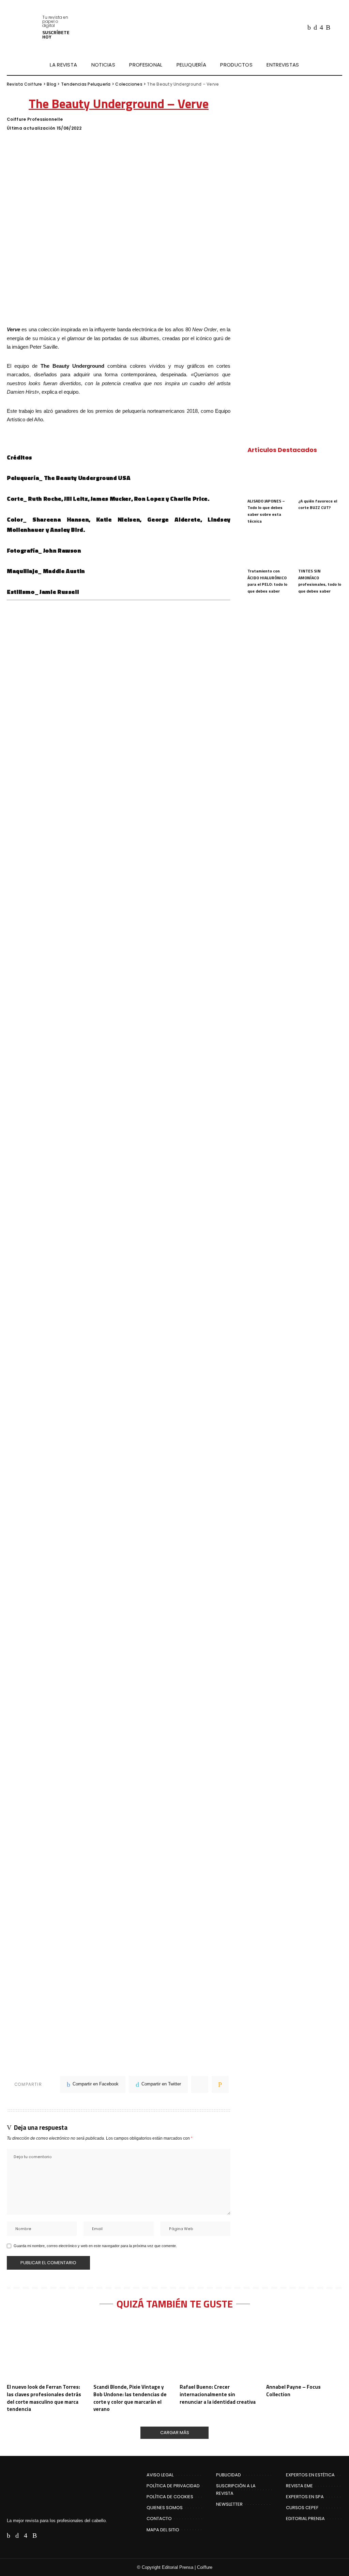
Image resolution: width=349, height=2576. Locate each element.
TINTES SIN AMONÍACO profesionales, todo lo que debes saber (320, 581)
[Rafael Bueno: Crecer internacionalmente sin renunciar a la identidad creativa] (218, 2349)
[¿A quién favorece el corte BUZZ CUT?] (320, 478)
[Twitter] (315, 27)
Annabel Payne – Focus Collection (293, 2391)
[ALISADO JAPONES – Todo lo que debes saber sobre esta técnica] (269, 478)
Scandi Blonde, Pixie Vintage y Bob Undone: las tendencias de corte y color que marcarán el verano (130, 2398)
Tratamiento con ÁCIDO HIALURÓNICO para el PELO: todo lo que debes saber (267, 581)
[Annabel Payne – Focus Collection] (304, 2349)
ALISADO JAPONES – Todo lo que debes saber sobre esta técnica (266, 511)
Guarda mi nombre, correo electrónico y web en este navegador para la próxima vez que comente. (95, 2246)
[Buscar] (338, 65)
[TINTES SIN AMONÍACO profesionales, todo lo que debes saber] (320, 548)
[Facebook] (309, 27)
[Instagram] (321, 27)
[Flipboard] (336, 27)
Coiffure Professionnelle (35, 119)
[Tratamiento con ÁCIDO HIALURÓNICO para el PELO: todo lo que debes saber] (269, 548)
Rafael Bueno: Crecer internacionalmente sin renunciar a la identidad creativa (218, 2394)
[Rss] (328, 27)
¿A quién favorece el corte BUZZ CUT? (318, 504)
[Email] (220, 2084)
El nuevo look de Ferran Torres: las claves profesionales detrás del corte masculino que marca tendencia (44, 2398)
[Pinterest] (200, 2084)
